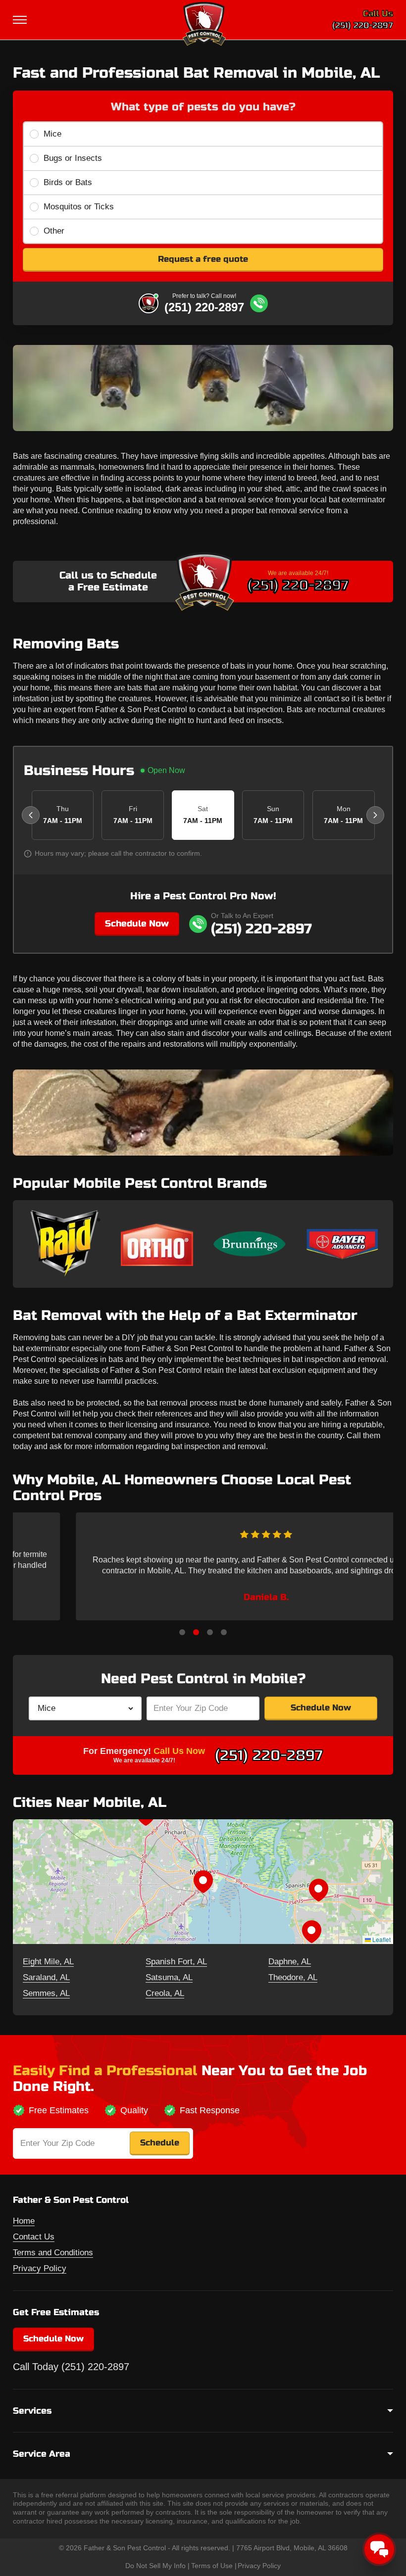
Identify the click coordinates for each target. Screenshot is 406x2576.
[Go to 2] (196, 1632)
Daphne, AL (290, 1962)
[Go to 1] (182, 1632)
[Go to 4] (224, 1632)
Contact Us (34, 2237)
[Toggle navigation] (21, 20)
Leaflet (381, 1939)
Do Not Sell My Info (155, 2566)
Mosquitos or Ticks (79, 207)
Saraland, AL (46, 1977)
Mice (52, 134)
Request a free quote (203, 259)
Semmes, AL (46, 1993)
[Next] (375, 815)
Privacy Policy (40, 2268)
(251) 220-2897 (363, 25)
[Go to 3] (210, 1632)
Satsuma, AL (169, 1977)
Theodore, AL (293, 1977)
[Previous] (31, 815)
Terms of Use (212, 2566)
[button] (203, 1882)
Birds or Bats (68, 182)
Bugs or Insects (73, 158)
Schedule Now (137, 923)
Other (54, 231)
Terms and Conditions (53, 2253)
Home (24, 2221)
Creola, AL (165, 1993)
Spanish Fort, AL (176, 1962)
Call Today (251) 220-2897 (71, 2367)
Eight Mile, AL (48, 1962)
